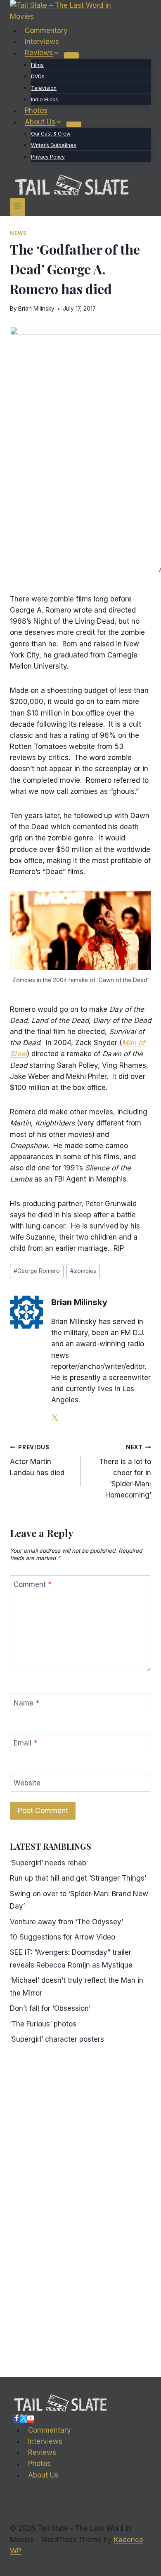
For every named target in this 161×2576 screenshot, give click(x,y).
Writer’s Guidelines (54, 145)
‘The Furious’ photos (43, 2024)
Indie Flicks (45, 99)
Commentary (46, 30)
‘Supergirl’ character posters (57, 2039)
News (18, 233)
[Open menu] (18, 207)
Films (37, 65)
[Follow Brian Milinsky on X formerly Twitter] (55, 1418)
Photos (36, 111)
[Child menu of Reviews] (71, 55)
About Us (43, 2475)
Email (25, 1743)
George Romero (37, 1271)
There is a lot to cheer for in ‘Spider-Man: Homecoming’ (125, 1472)
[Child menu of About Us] (74, 124)
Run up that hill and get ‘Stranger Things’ (78, 1878)
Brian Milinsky (36, 309)
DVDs (38, 76)
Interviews (42, 42)
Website (27, 1783)
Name (26, 1703)
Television (44, 88)
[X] (24, 2419)
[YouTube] (31, 2419)
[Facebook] (17, 2419)
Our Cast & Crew (51, 134)
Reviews (42, 2452)
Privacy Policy (48, 157)
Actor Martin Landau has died (37, 1460)
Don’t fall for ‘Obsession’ (50, 2008)
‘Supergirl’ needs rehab (48, 1863)
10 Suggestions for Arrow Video (63, 1937)
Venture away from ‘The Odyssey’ (66, 1922)
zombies (83, 1271)
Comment (33, 1584)
